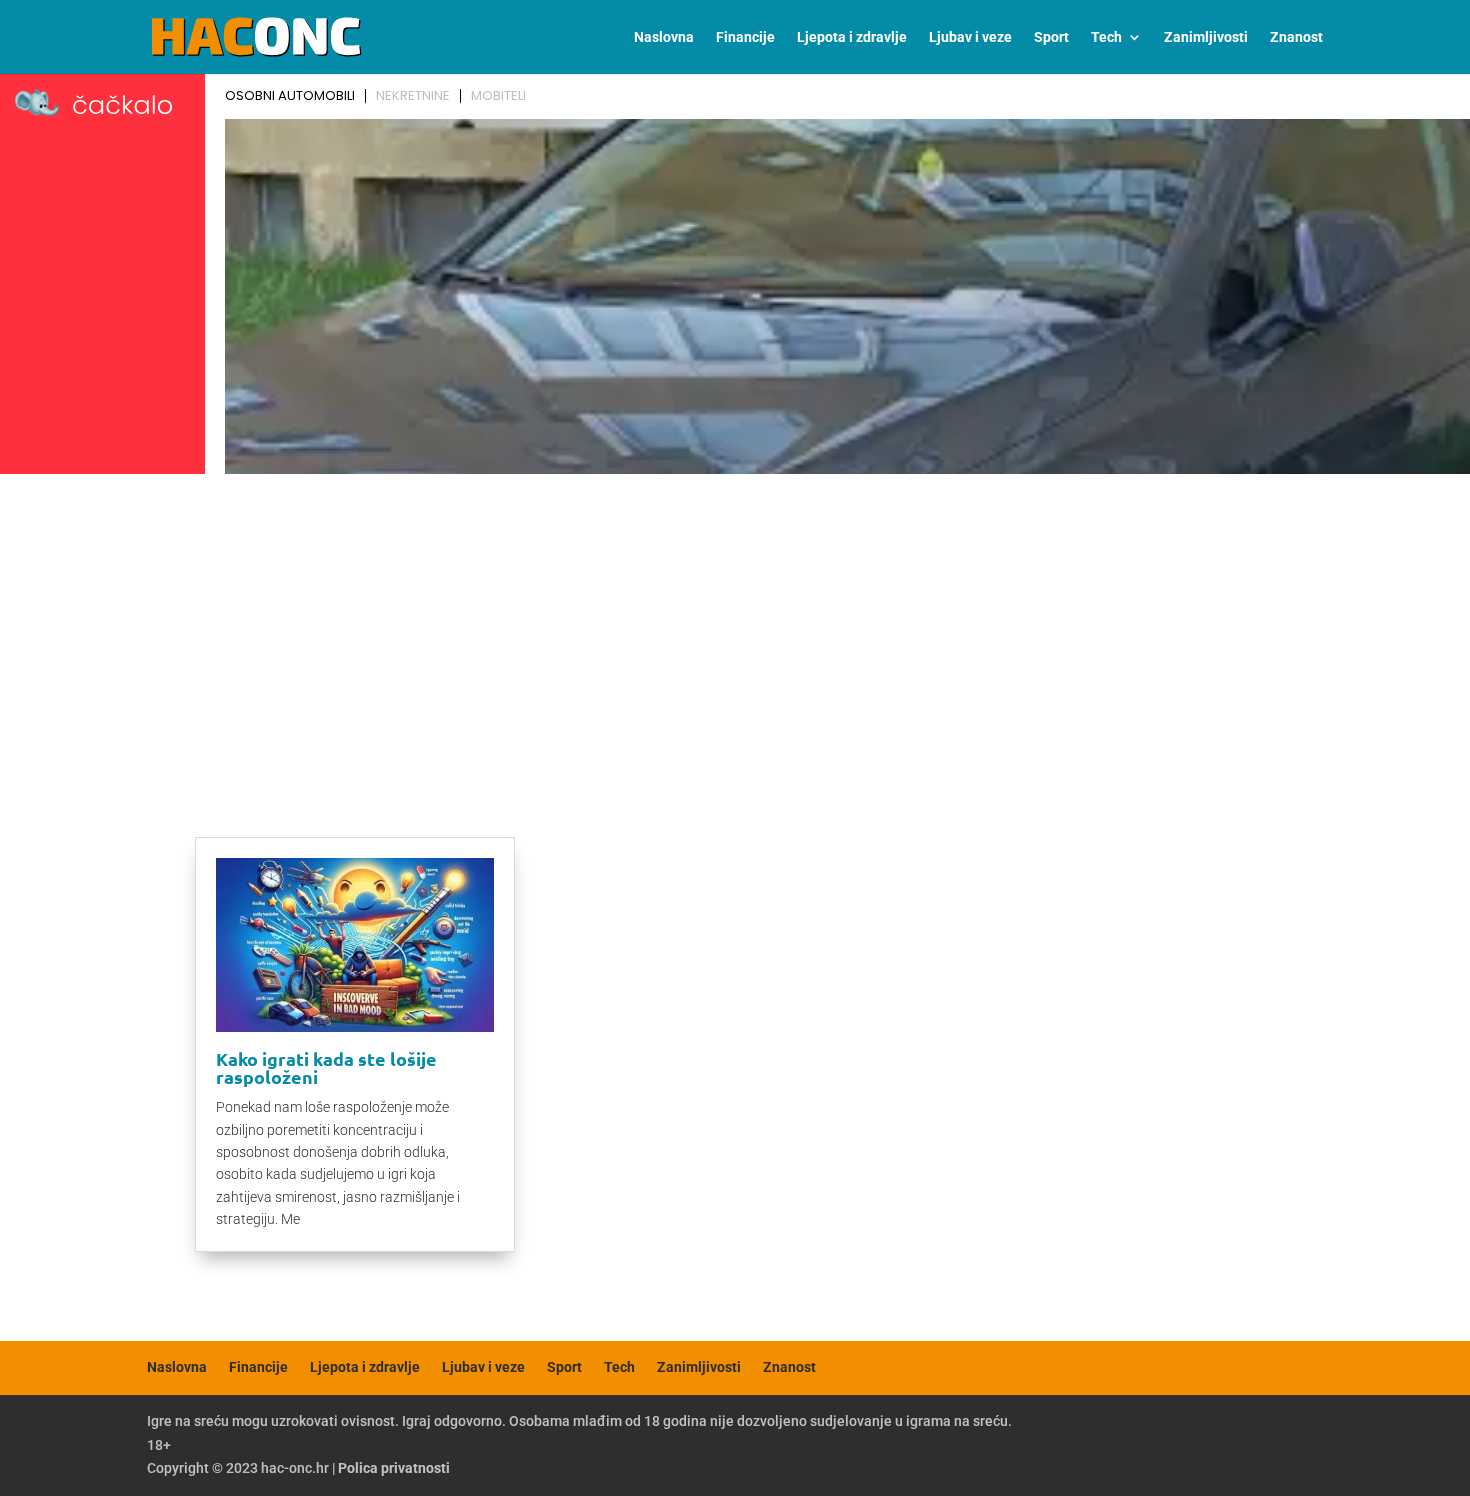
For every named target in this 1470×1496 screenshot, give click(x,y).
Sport (1051, 37)
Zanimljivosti (1206, 37)
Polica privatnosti (394, 1468)
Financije (745, 37)
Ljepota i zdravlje (852, 37)
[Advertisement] (735, 632)
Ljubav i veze (970, 37)
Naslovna (664, 37)
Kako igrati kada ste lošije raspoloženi (326, 1067)
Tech (1106, 37)
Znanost (1296, 37)
